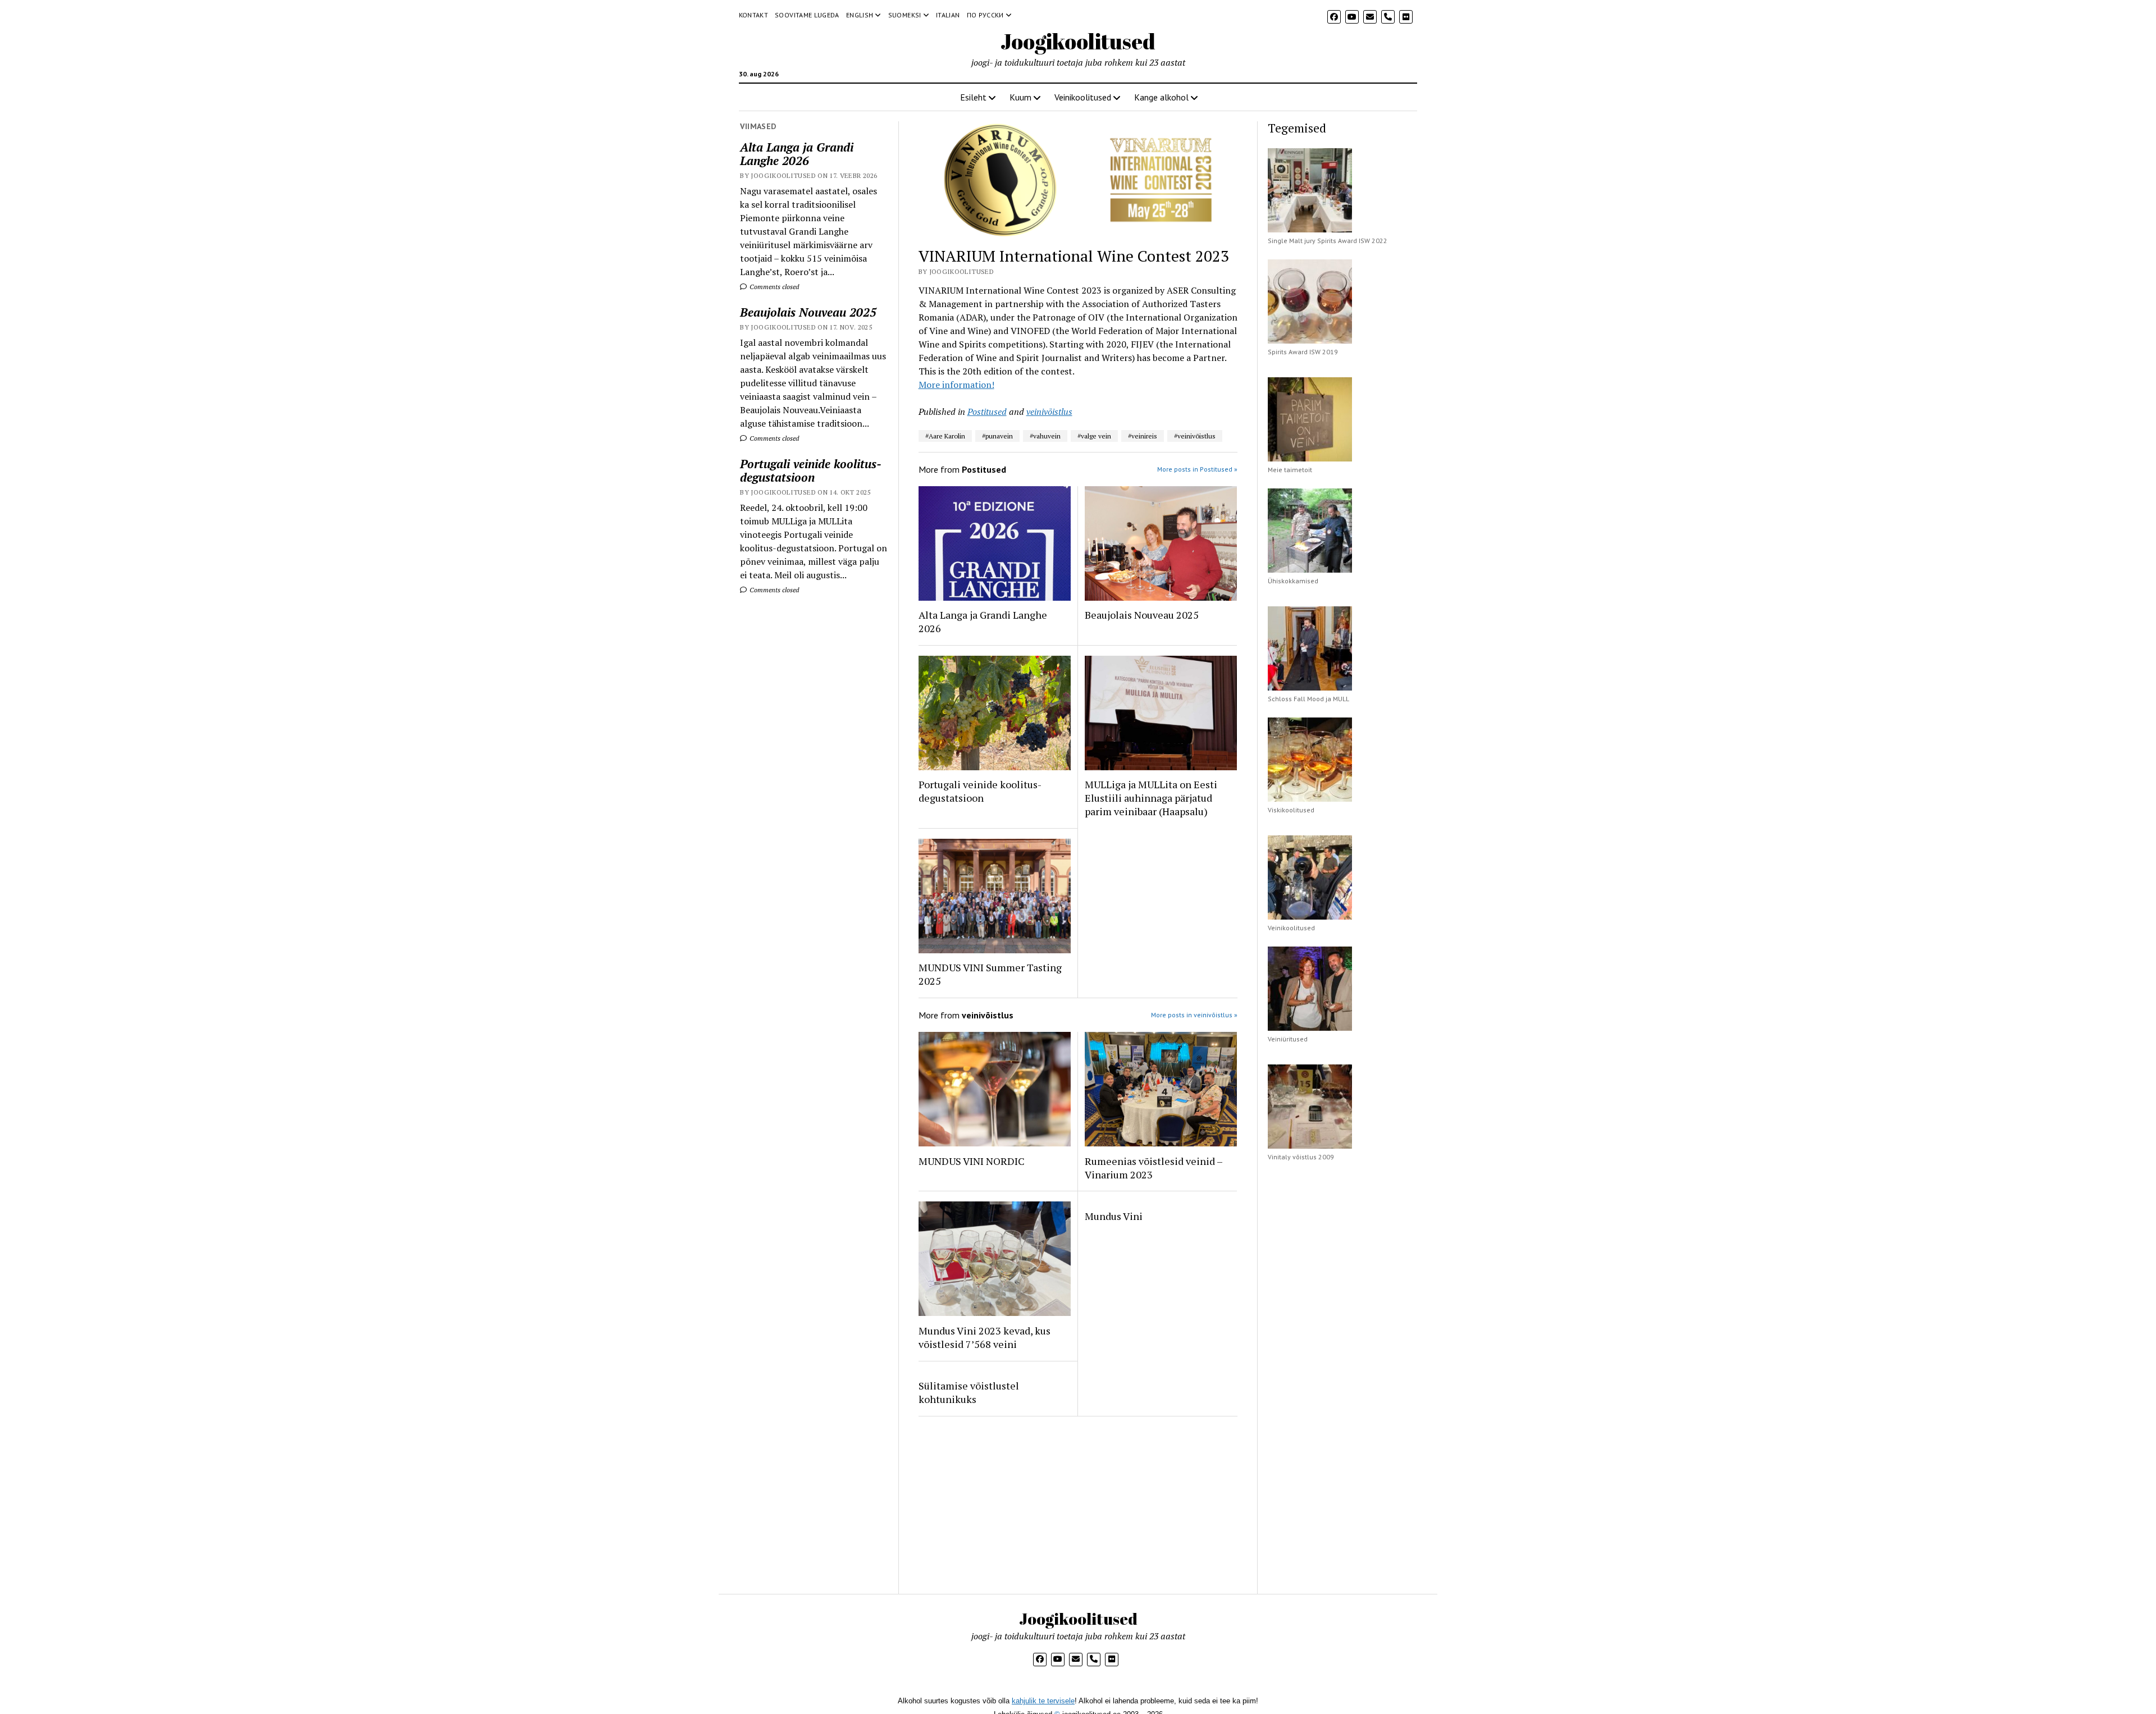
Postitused (987, 412)
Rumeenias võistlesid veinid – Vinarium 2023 (1154, 1168)
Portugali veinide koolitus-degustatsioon (811, 470)
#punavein (997, 436)
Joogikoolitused (1078, 41)
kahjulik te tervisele (1043, 1701)
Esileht (973, 97)
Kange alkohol (1161, 97)
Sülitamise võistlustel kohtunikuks (969, 1392)
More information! (956, 385)
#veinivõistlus (1195, 436)
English (860, 15)
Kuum (1020, 97)
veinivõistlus (1049, 412)
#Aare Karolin (945, 436)
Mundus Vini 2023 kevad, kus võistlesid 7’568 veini (985, 1337)
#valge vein (1094, 436)
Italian (948, 15)
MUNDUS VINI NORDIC (972, 1161)
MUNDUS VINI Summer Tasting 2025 (990, 974)
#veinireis (1143, 436)
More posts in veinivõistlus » (1194, 1015)
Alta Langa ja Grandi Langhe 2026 (797, 154)
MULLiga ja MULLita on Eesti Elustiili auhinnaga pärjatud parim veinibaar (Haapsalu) (1151, 798)
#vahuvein (1045, 436)
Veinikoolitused (1083, 97)
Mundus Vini (1114, 1216)
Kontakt (754, 15)
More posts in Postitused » (1197, 469)
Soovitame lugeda (807, 15)
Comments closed (773, 287)
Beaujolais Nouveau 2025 (808, 312)
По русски (985, 15)
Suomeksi (905, 15)
